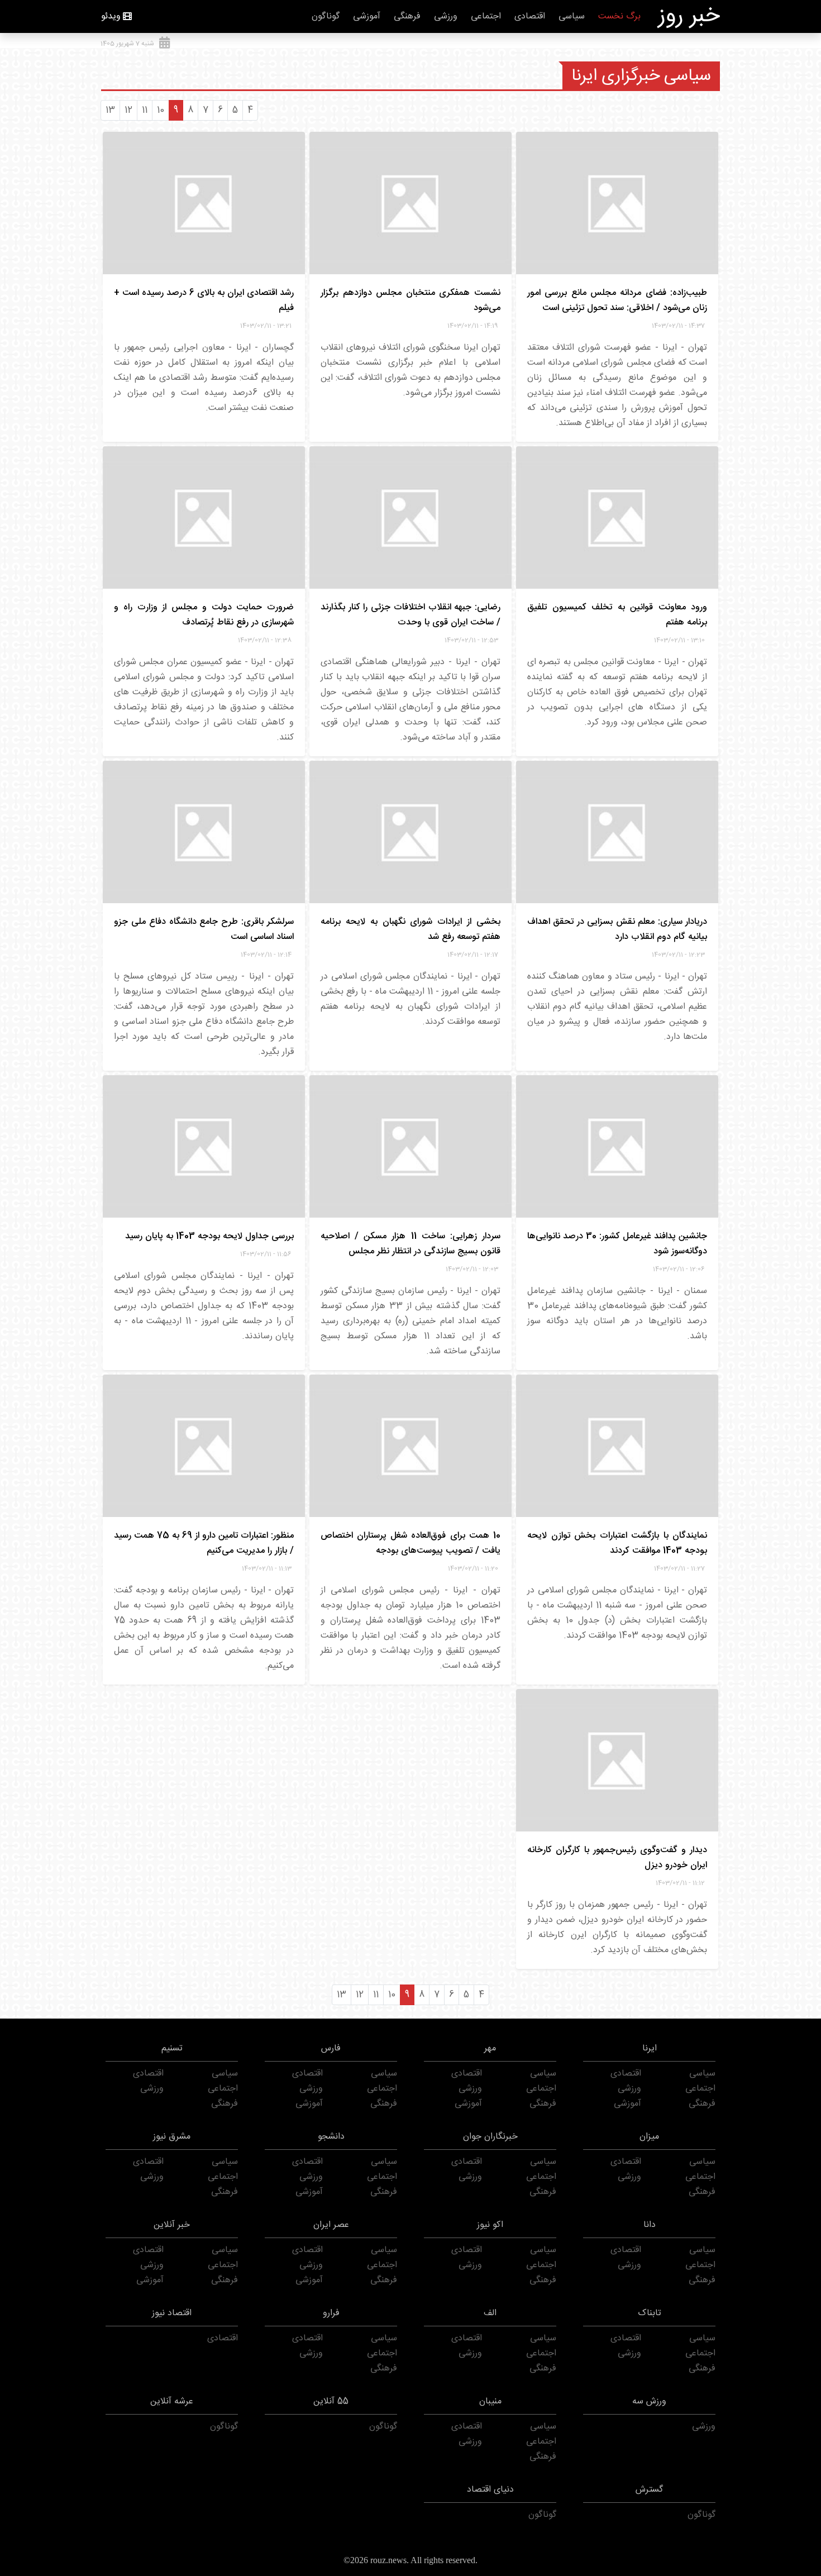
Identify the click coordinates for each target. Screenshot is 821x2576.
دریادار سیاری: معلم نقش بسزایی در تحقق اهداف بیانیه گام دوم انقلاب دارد (617, 929)
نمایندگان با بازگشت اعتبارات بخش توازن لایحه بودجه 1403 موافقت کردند (617, 1543)
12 (128, 110)
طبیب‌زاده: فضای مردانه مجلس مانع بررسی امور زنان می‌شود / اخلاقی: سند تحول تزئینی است (617, 300)
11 (145, 110)
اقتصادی (530, 16)
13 (110, 110)
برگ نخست (619, 16)
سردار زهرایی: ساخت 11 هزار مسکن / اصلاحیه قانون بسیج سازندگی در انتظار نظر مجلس (410, 1244)
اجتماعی (486, 16)
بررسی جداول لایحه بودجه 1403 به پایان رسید (209, 1236)
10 (161, 110)
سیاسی (572, 16)
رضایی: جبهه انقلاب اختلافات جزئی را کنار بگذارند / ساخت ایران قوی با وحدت (410, 615)
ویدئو (111, 16)
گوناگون (326, 16)
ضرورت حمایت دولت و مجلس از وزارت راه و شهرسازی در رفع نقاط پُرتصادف (204, 615)
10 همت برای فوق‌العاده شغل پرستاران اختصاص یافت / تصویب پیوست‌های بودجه (410, 1543)
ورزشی (446, 16)
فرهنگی (407, 16)
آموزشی (367, 16)
